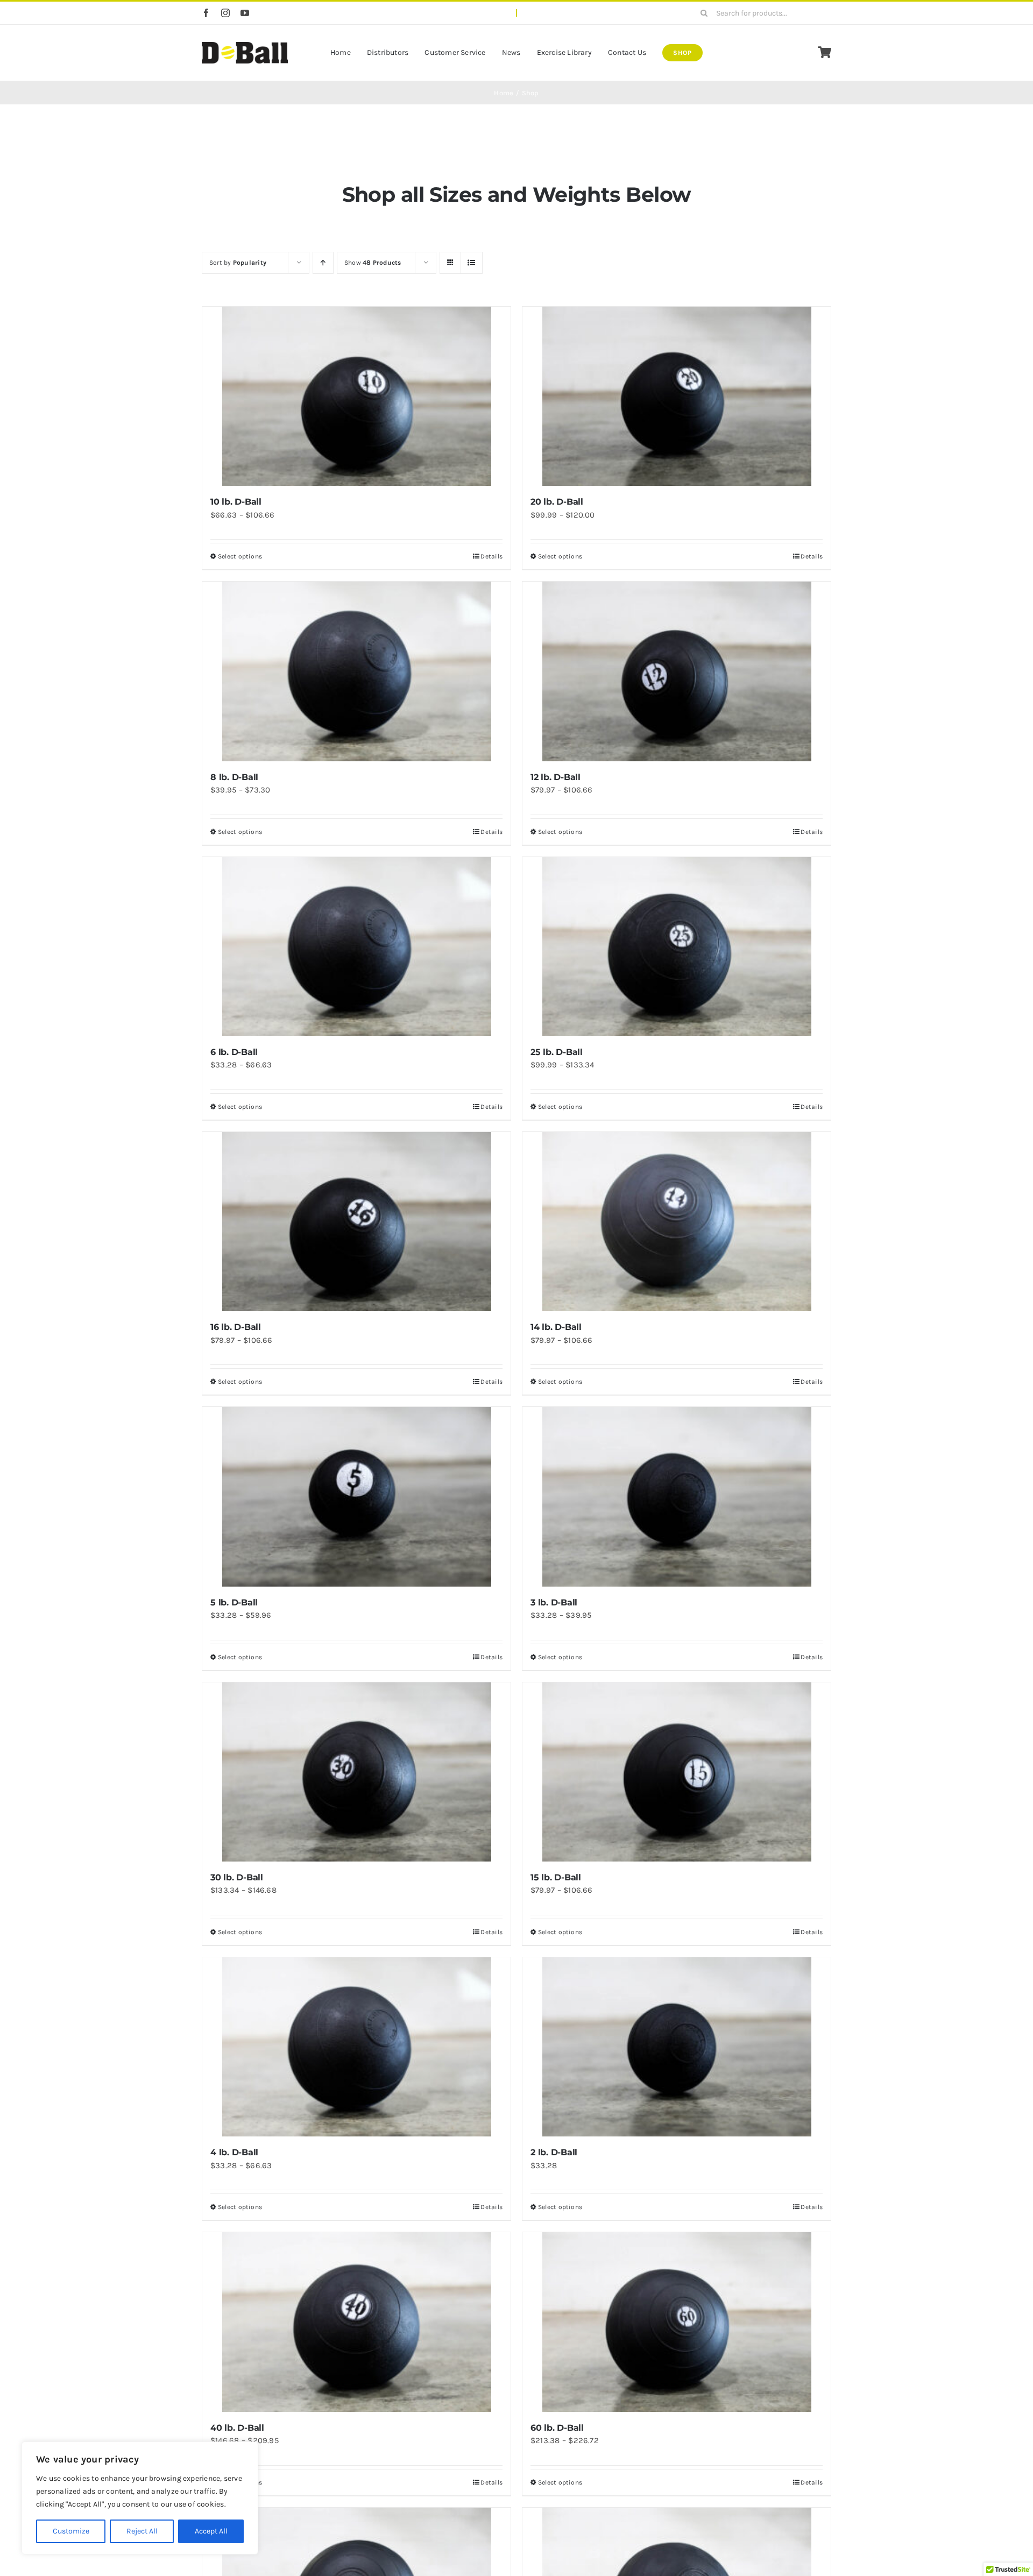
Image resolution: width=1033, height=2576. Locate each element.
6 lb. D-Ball (234, 1052)
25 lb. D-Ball (557, 1052)
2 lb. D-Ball (554, 2152)
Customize (71, 2531)
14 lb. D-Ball (556, 1327)
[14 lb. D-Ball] (677, 1222)
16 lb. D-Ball (236, 1327)
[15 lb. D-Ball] (677, 1772)
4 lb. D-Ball (234, 2152)
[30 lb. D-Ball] (356, 1772)
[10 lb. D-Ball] (356, 396)
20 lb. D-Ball (557, 502)
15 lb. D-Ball (556, 1877)
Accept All (211, 2531)
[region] (140, 2498)
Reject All (142, 2531)
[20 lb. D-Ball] (677, 396)
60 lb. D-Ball (557, 2428)
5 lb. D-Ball (234, 1602)
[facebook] (206, 13)
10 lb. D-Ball (236, 502)
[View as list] (472, 263)
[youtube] (245, 13)
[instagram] (225, 13)
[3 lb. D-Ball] (677, 1496)
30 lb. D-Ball (237, 1877)
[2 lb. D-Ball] (677, 2047)
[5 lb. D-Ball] (356, 1496)
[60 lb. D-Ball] (677, 2322)
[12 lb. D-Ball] (677, 671)
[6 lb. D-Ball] (356, 947)
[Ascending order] (323, 263)
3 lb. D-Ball (554, 1602)
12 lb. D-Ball (556, 777)
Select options (240, 556)
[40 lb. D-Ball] (356, 2322)
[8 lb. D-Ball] (356, 671)
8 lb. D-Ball (234, 777)
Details (491, 556)
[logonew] (245, 46)
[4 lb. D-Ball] (356, 2047)
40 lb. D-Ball (237, 2428)
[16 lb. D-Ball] (356, 1222)
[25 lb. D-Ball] (677, 947)
